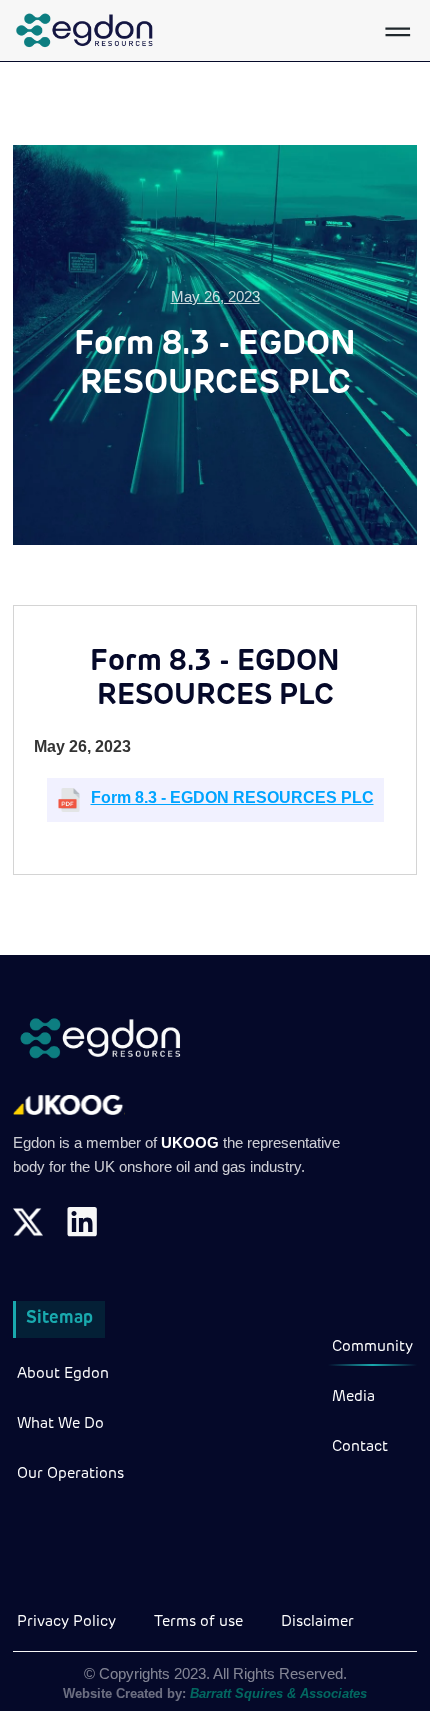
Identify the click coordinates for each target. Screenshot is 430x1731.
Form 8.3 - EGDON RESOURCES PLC (232, 797)
